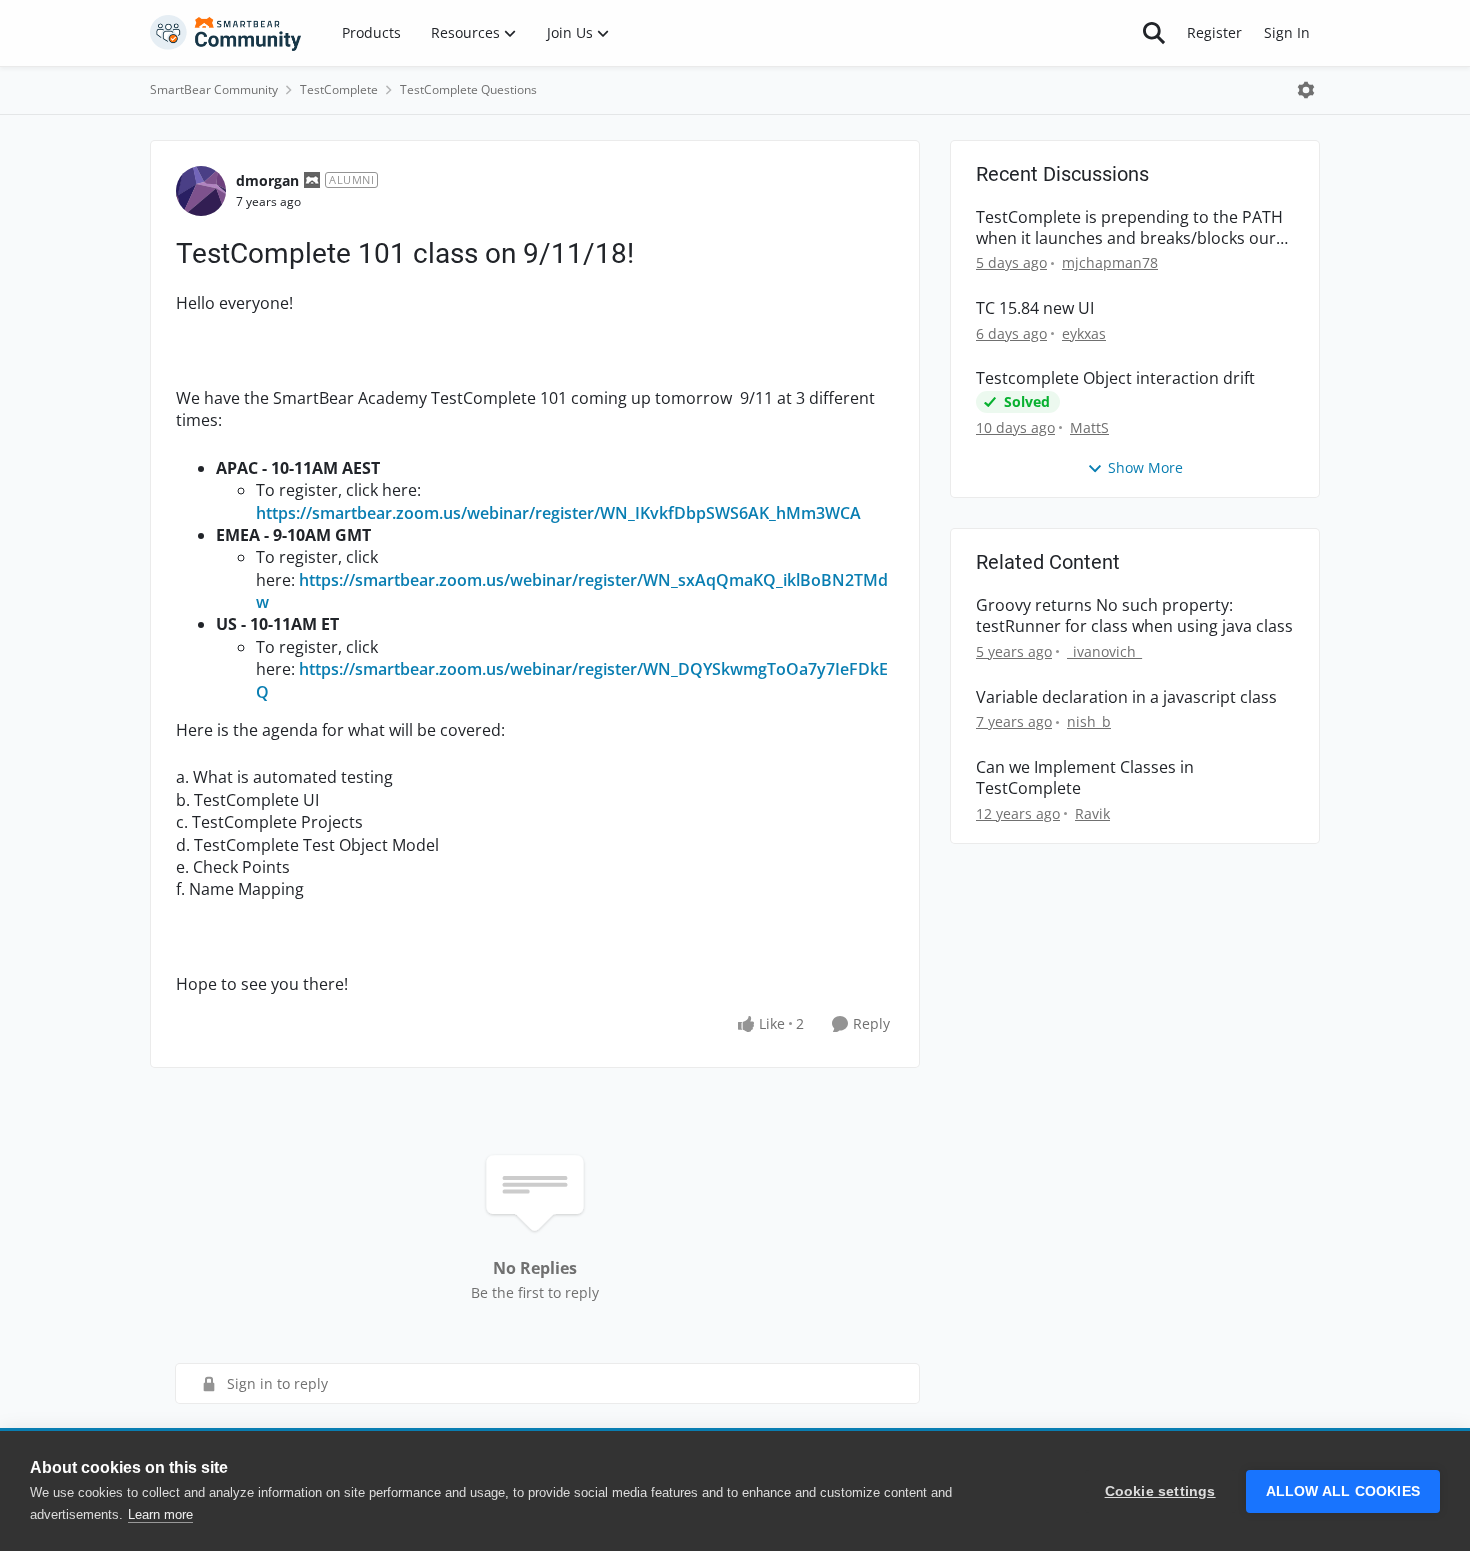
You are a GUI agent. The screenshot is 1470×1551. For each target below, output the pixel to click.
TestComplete (339, 89)
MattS (1089, 427)
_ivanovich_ (1104, 651)
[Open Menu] (1306, 90)
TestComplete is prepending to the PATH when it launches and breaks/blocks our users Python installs (1129, 228)
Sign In (1287, 32)
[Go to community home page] (226, 33)
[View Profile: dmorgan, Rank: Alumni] (201, 191)
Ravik (1092, 813)
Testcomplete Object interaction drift (1115, 378)
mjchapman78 (1110, 262)
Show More (1145, 467)
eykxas (1084, 333)
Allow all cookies (1343, 1491)
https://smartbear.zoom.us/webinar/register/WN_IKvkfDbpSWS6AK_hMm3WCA (560, 513)
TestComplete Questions (468, 89)
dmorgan (267, 180)
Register (1214, 32)
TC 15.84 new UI (1035, 308)
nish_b (1089, 721)
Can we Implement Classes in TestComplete (1085, 778)
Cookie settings (1160, 1491)
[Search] (1154, 33)
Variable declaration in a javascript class (1126, 697)
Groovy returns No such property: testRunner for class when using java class (1134, 616)
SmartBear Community (214, 89)
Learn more (160, 1514)
